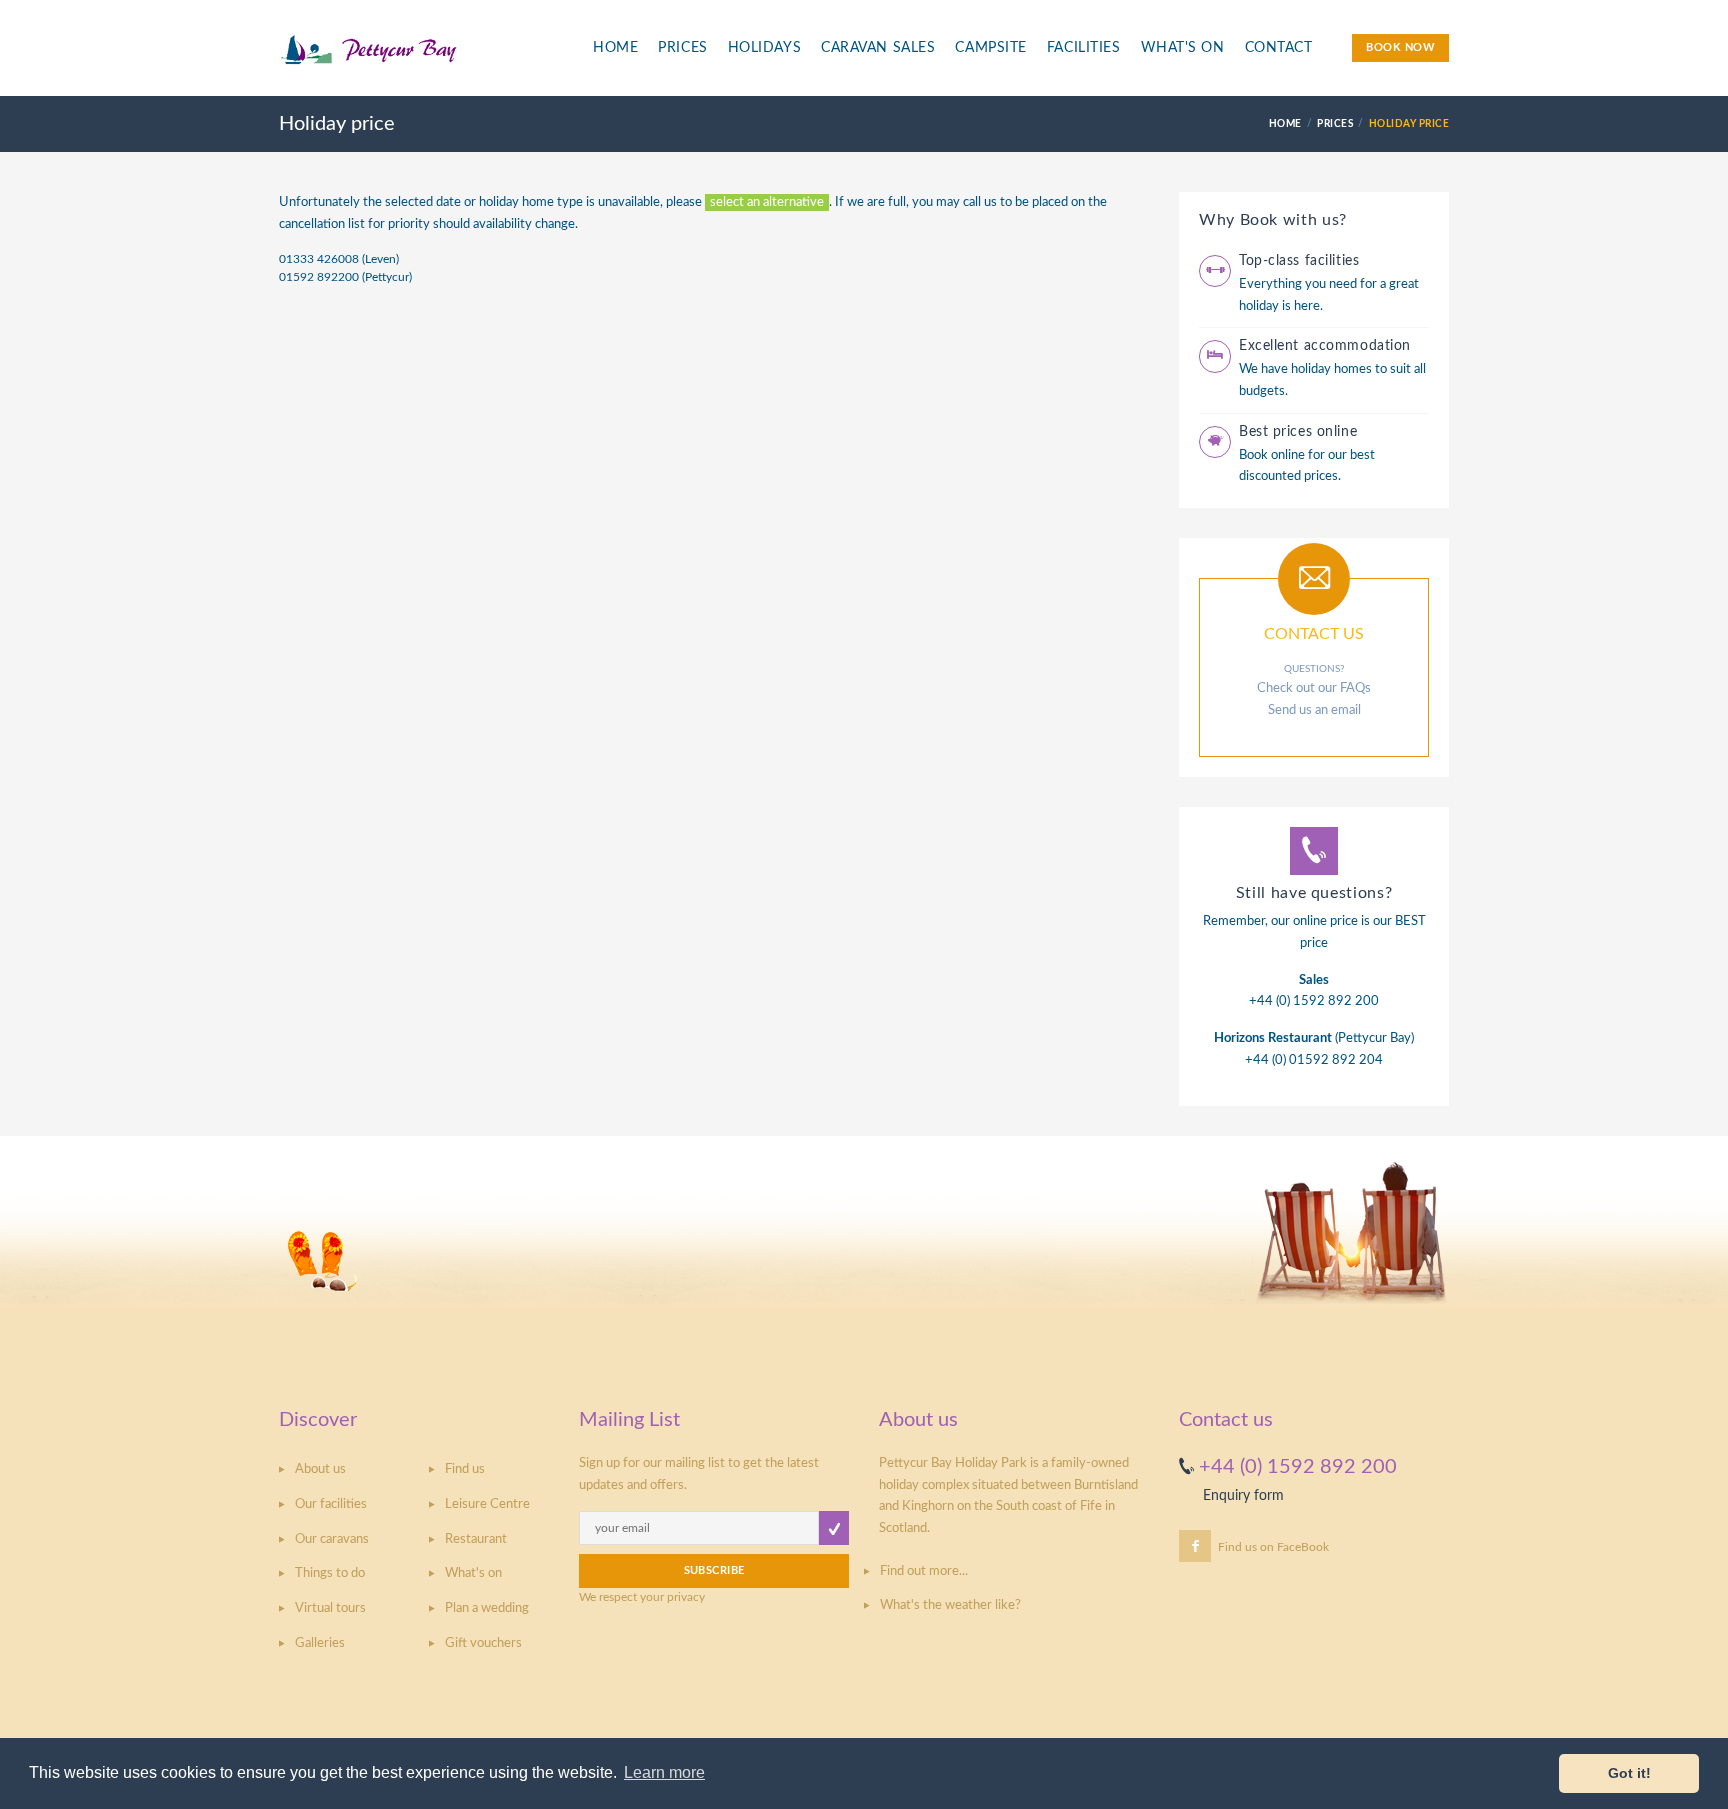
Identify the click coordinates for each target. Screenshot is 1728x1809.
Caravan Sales (878, 48)
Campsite (990, 48)
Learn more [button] (664, 1772)
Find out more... (924, 1571)
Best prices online (1298, 432)
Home (615, 48)
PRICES (1335, 124)
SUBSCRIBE (714, 1570)
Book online (1272, 455)
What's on (473, 1573)
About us (320, 1469)
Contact (1279, 48)
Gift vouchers (483, 1643)
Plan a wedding (487, 1608)
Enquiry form (1243, 1496)
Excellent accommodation (1325, 346)
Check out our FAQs (1314, 688)
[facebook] (1195, 1546)
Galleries (320, 1643)
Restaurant (476, 1539)
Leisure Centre (487, 1504)
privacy (686, 1597)
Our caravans (332, 1539)
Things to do (330, 1573)
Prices (682, 48)
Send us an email (1314, 710)
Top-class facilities (1299, 261)
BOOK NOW (1400, 47)
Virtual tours (330, 1608)
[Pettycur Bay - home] (420, 59)
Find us (465, 1469)
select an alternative (767, 202)
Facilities (1084, 48)
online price (1325, 921)
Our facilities (331, 1504)
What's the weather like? (950, 1605)
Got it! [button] (1629, 1773)
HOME (1285, 124)
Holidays (764, 48)
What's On (1183, 48)
